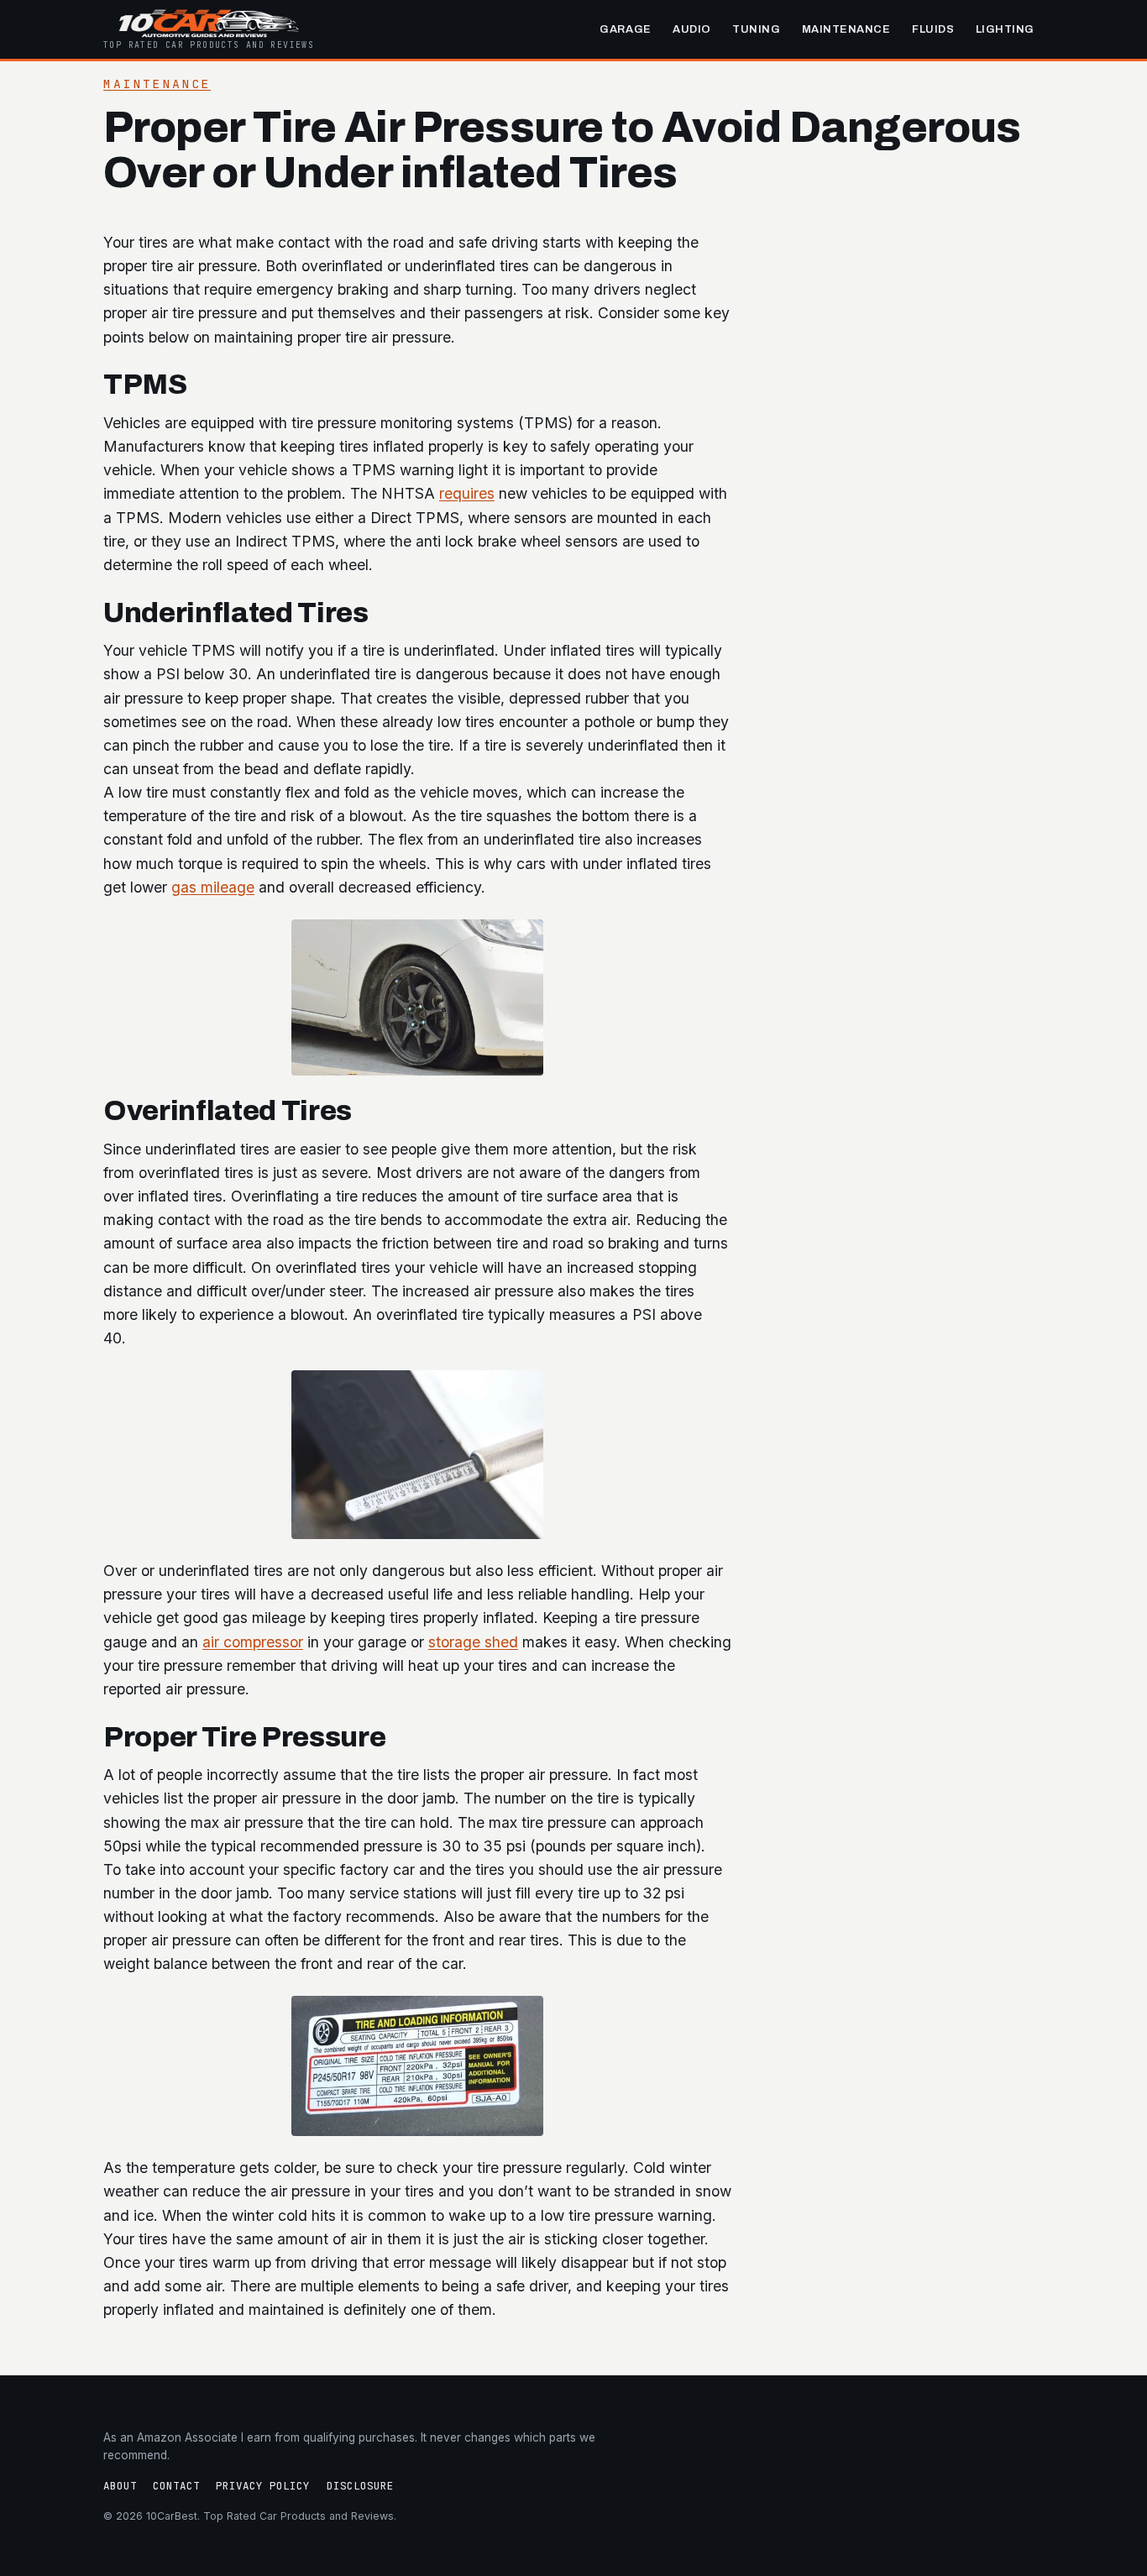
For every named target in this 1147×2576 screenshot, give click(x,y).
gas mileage (213, 887)
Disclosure (360, 2486)
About (120, 2486)
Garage (625, 29)
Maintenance (846, 29)
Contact (176, 2486)
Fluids (933, 29)
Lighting (1005, 29)
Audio (692, 29)
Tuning (756, 29)
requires (467, 493)
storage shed (473, 1642)
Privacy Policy (263, 2486)
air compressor (253, 1642)
